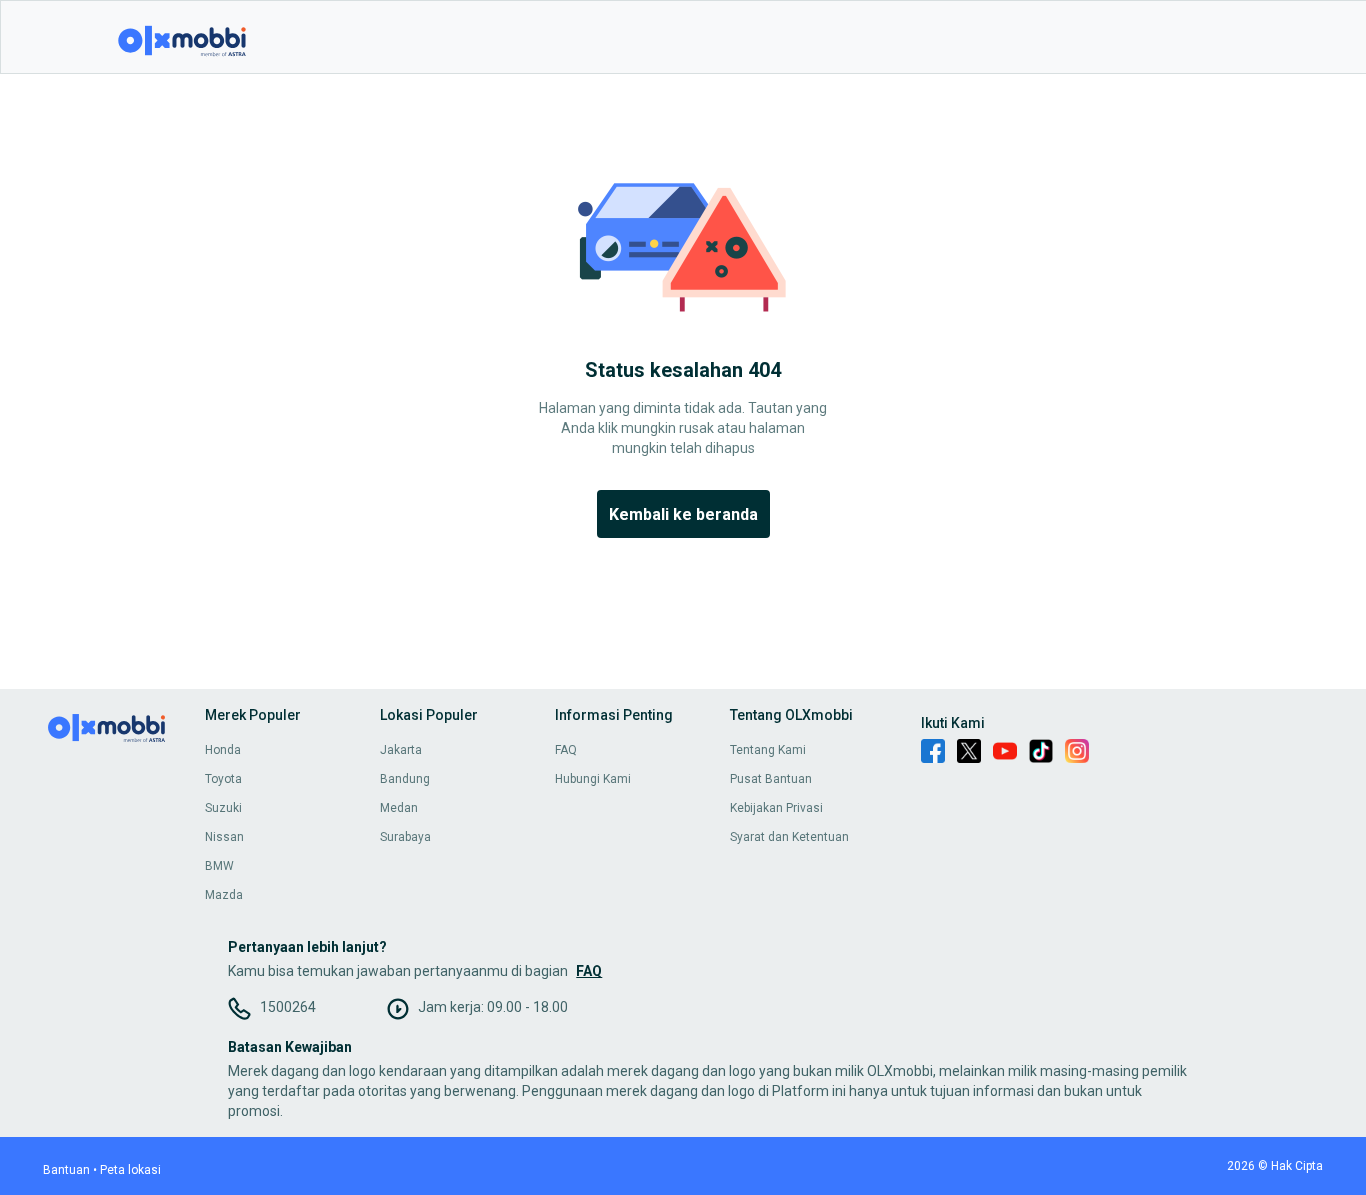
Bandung (405, 779)
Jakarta (401, 750)
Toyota (223, 779)
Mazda (224, 895)
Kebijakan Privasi (776, 808)
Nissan (224, 837)
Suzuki (223, 808)
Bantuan (66, 1170)
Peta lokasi (130, 1170)
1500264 (288, 1007)
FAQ (566, 750)
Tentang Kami (768, 750)
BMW (219, 866)
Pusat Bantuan (771, 779)
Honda (223, 750)
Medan (399, 808)
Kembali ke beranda (683, 514)
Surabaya (405, 837)
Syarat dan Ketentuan (789, 837)
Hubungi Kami (593, 779)
